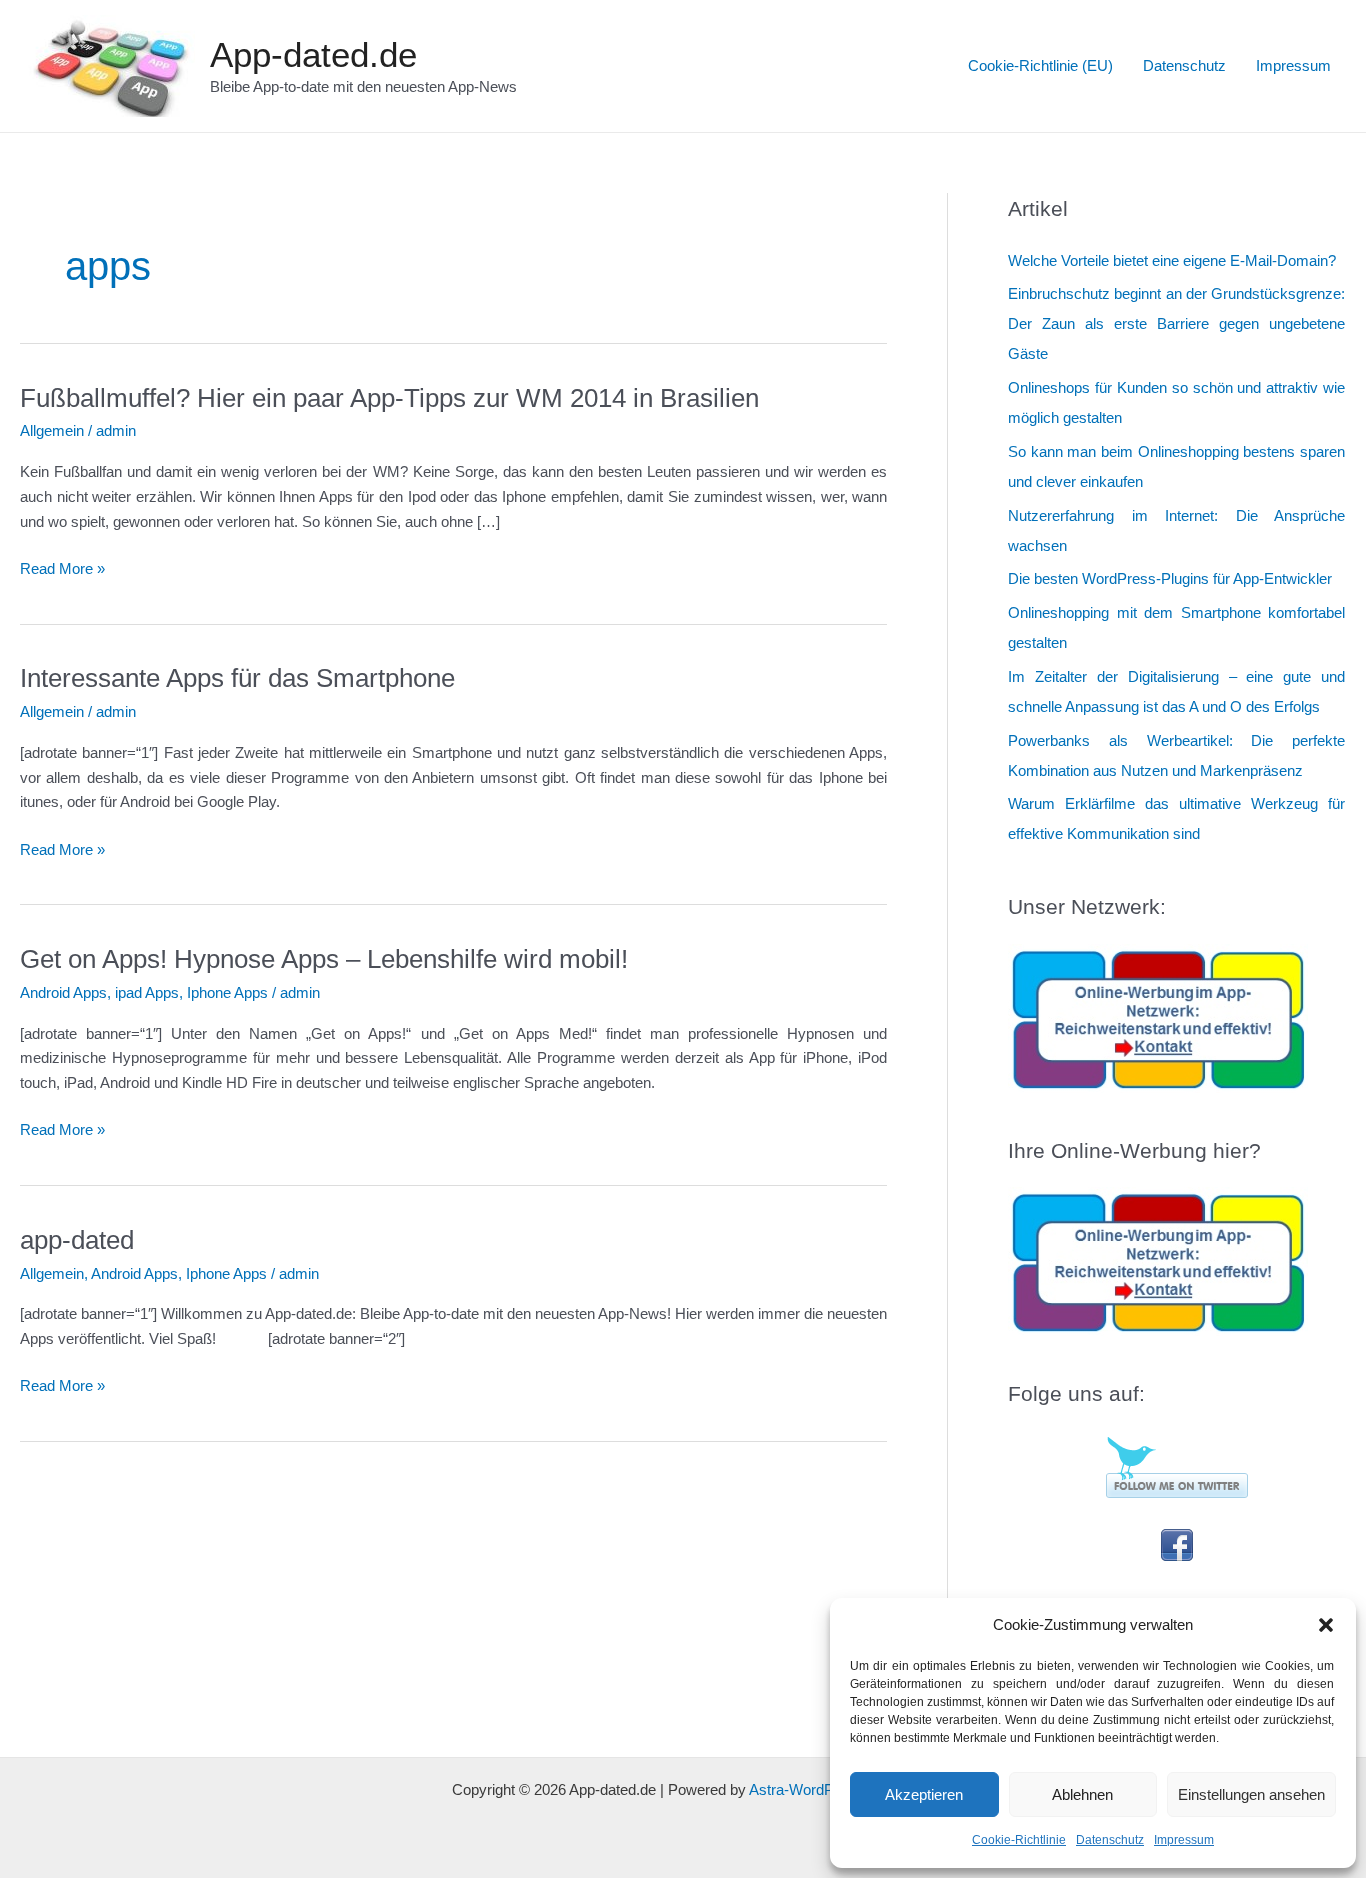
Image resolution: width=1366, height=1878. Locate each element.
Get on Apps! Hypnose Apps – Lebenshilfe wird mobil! (324, 959)
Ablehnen (1082, 1794)
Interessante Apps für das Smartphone (237, 678)
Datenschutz (1110, 1840)
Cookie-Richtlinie (1019, 1840)
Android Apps (63, 992)
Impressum (1184, 1840)
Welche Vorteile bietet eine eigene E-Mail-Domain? (1172, 260)
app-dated (77, 1240)
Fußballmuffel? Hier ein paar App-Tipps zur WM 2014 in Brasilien (389, 398)
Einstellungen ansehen (1251, 1794)
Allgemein (52, 430)
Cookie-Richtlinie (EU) (1040, 65)
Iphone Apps (227, 992)
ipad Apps (147, 992)
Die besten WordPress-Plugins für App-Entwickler (1170, 578)
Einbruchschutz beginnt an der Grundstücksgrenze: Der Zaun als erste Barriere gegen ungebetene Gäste (1176, 323)
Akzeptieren (924, 1794)
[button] (1326, 1625)
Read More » (62, 570)
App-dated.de (313, 54)
